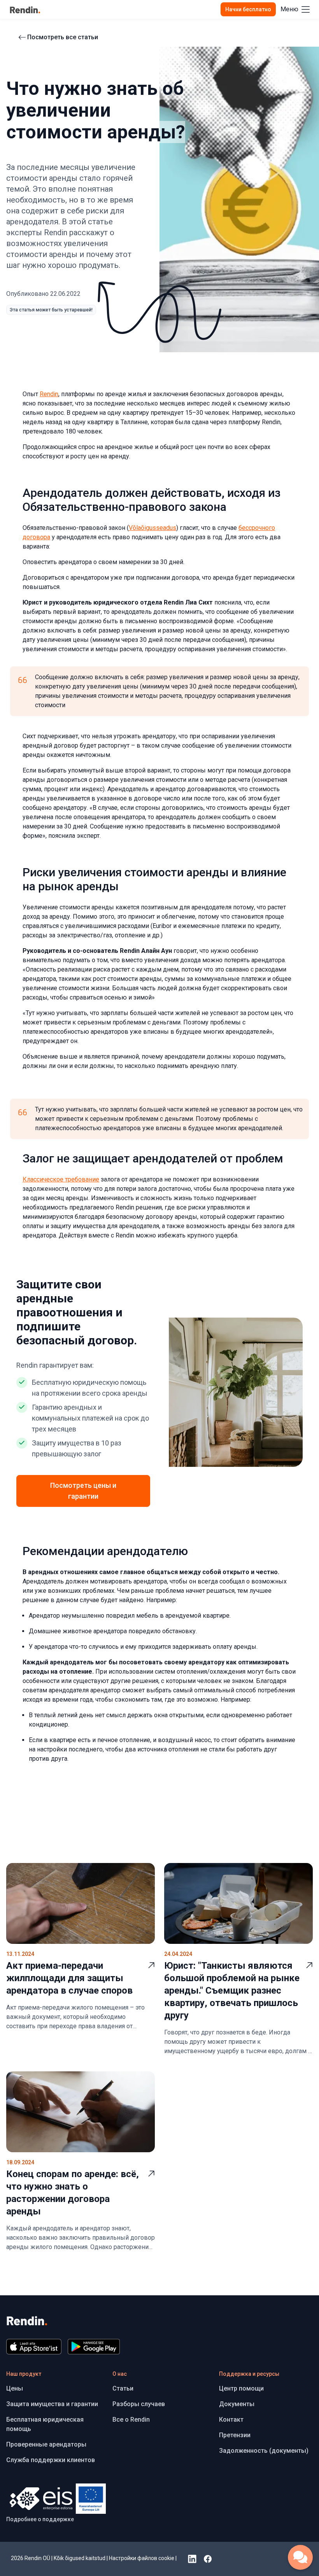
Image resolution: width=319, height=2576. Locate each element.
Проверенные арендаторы (46, 2444)
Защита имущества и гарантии (52, 2404)
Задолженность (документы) (264, 2451)
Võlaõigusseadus (152, 528)
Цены (15, 2388)
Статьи (123, 2388)
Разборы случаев (139, 2404)
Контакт (231, 2420)
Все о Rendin (131, 2420)
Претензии (235, 2435)
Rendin (49, 394)
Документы (237, 2404)
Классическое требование (61, 1179)
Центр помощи (241, 2388)
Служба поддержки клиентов (51, 2460)
